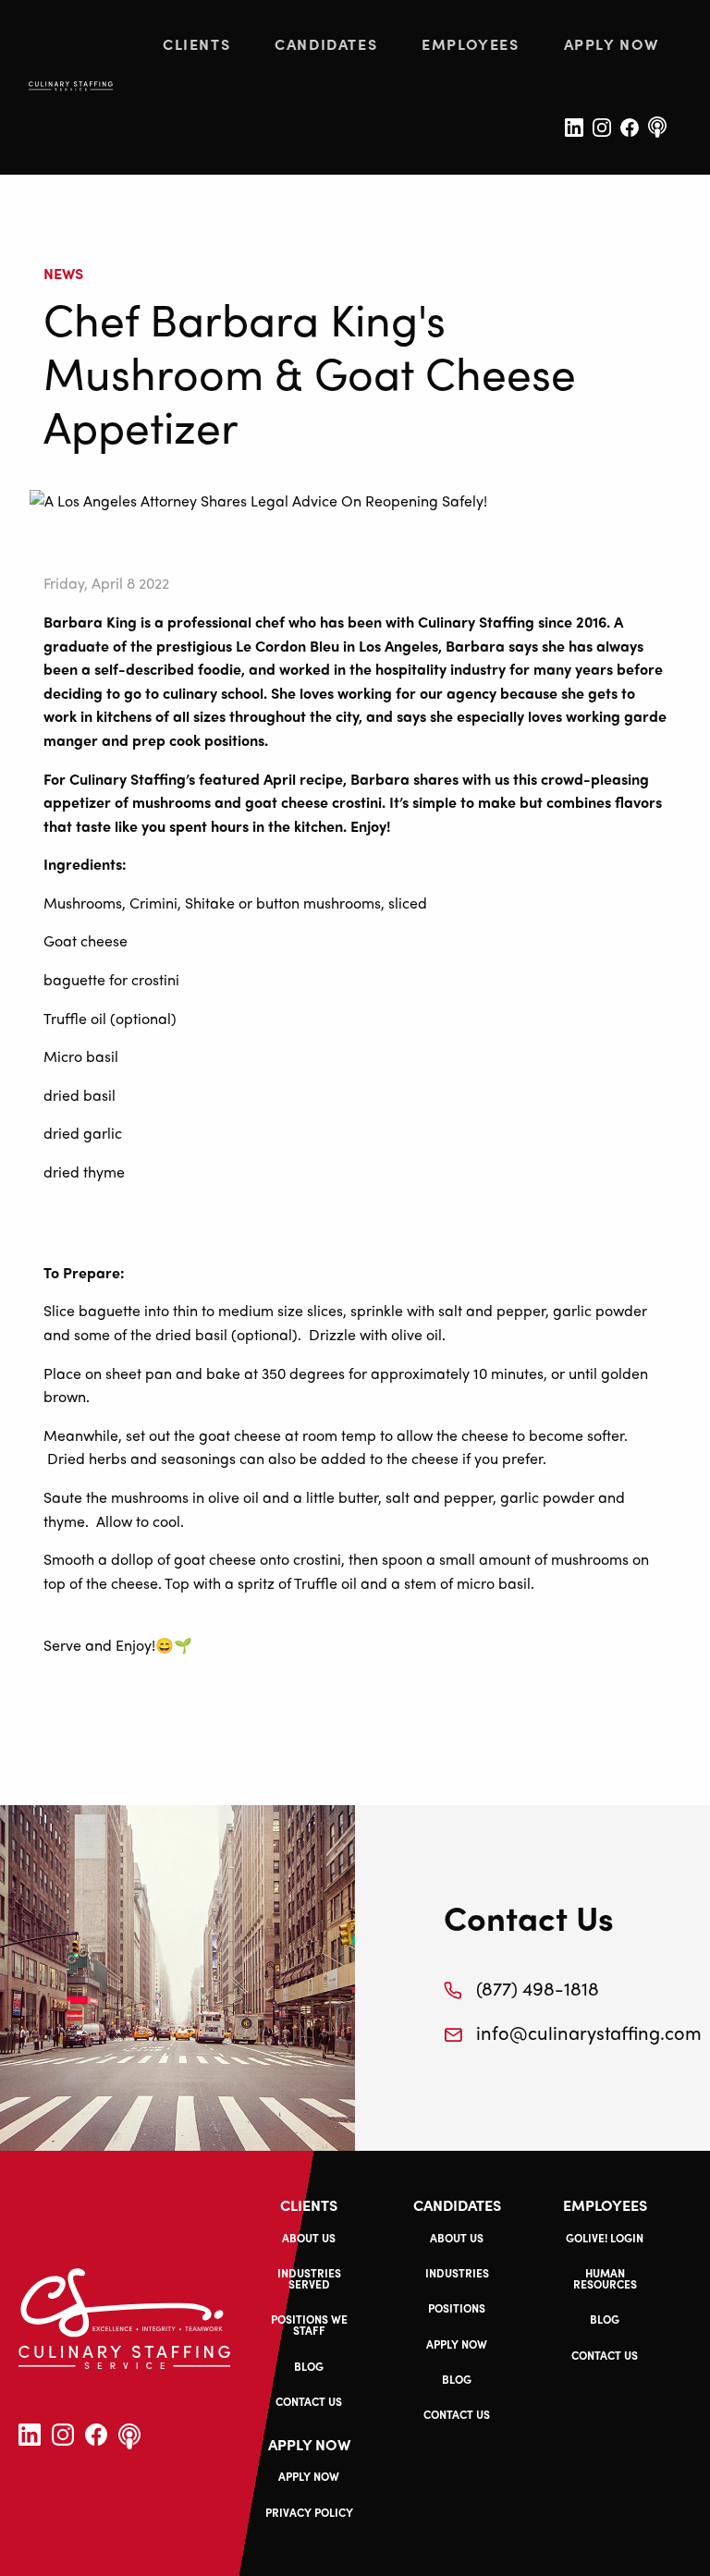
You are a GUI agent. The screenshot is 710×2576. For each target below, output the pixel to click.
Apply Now (612, 44)
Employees (470, 44)
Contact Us (309, 2401)
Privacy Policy (309, 2512)
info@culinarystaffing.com (549, 2032)
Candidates (326, 44)
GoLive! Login (605, 2238)
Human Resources (605, 2278)
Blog (309, 2366)
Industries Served (309, 2278)
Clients (196, 44)
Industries (457, 2273)
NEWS (63, 273)
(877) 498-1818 (538, 1988)
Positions (457, 2308)
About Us (309, 2238)
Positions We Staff (309, 2325)
